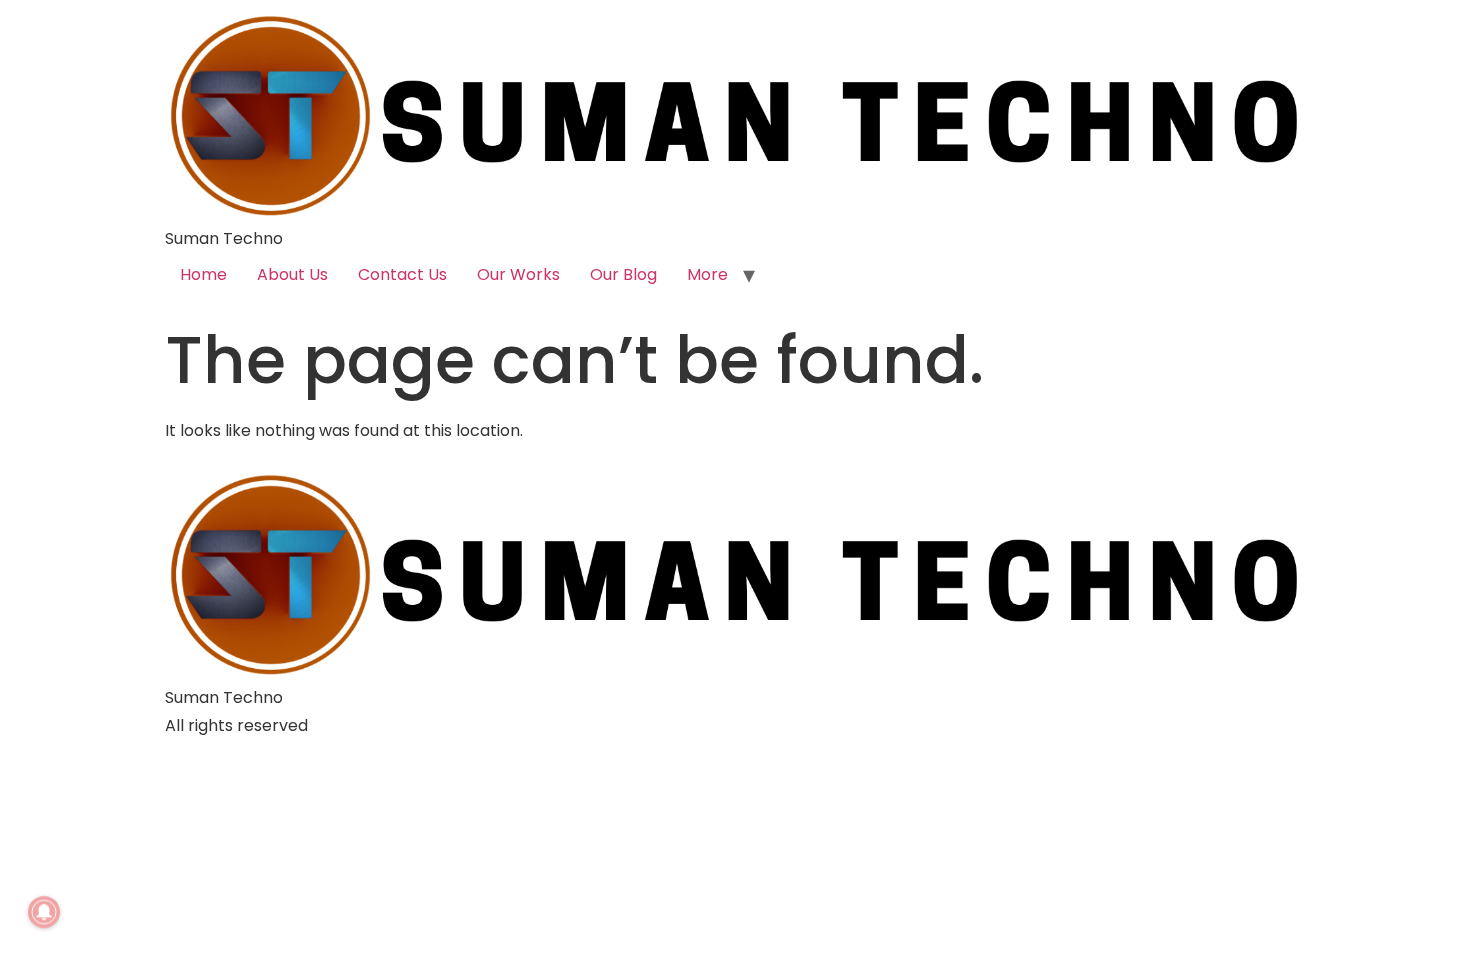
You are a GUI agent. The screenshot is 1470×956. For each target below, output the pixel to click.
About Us (292, 274)
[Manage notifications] (44, 912)
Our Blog (623, 274)
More (707, 274)
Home (203, 274)
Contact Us (402, 274)
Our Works (518, 274)
